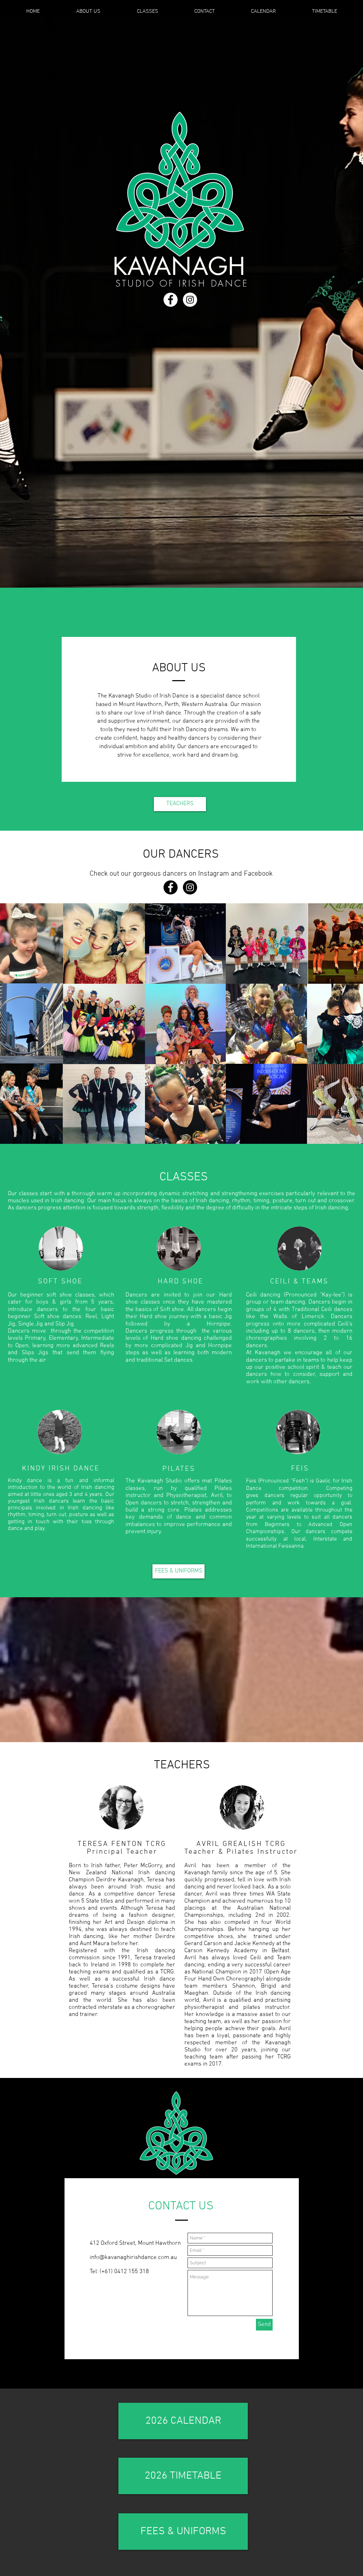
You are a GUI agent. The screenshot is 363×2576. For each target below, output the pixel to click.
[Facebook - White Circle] (171, 300)
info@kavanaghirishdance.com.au (133, 2258)
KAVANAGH (179, 266)
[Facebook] (171, 887)
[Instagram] (190, 887)
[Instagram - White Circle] (190, 300)
